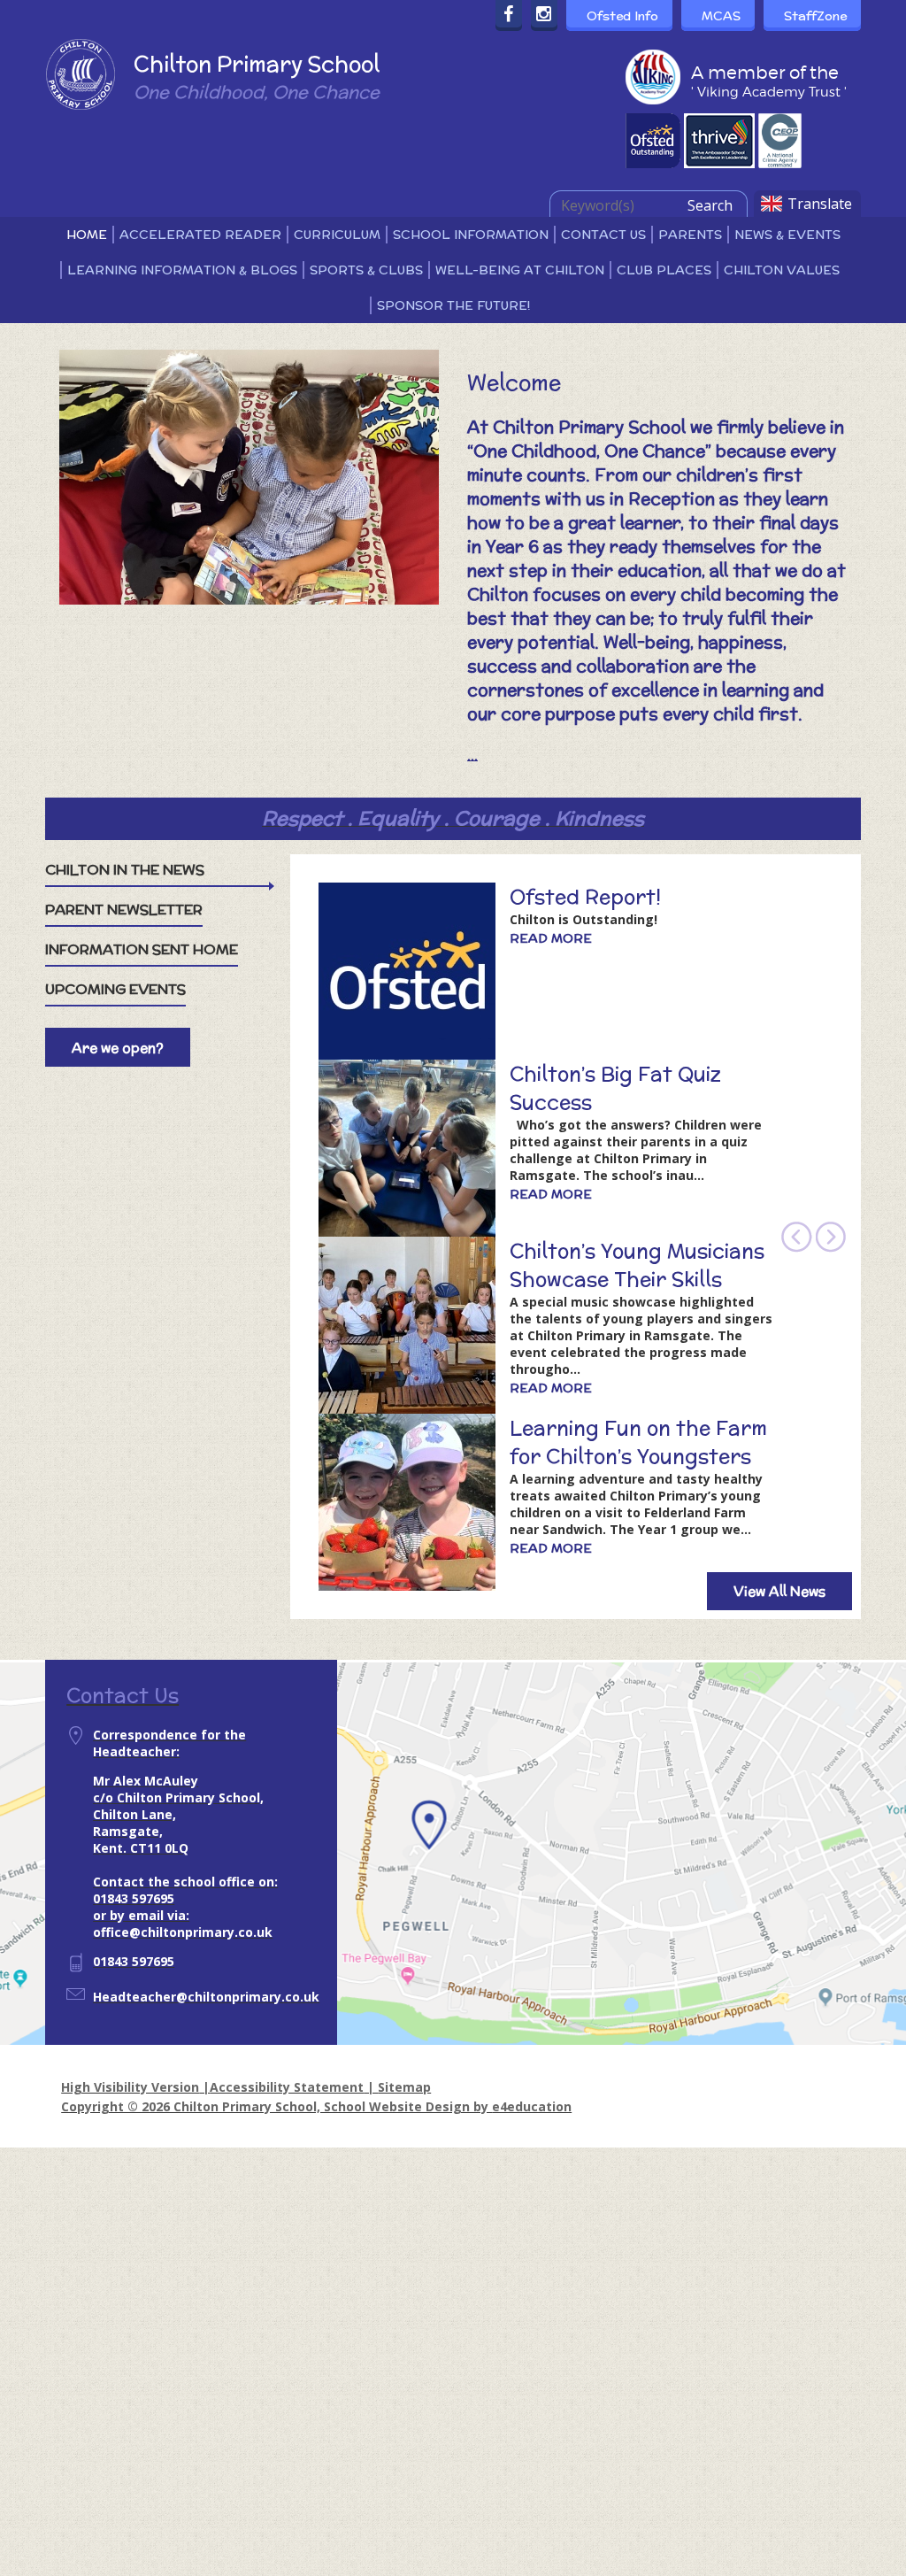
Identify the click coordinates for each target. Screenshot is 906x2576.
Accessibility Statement (287, 2087)
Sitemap (404, 2087)
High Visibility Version (130, 2087)
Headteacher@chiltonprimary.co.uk (206, 1997)
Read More (551, 938)
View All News (779, 1591)
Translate (820, 204)
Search (710, 205)
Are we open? (118, 1048)
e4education (532, 2106)
